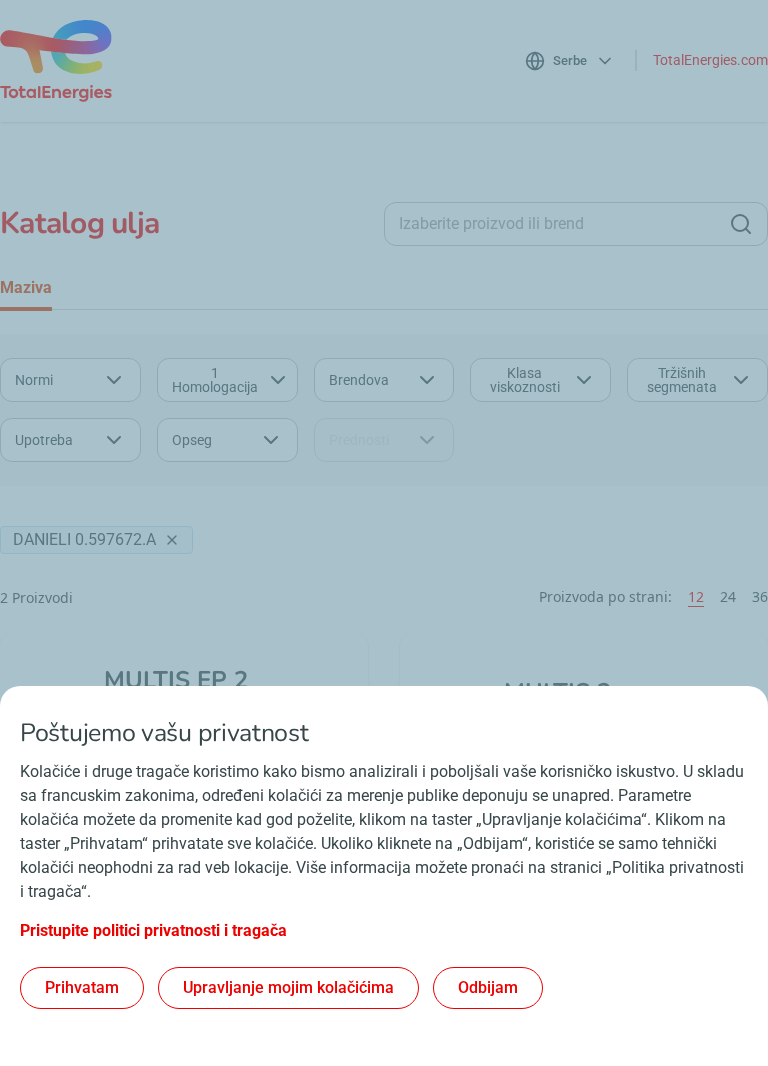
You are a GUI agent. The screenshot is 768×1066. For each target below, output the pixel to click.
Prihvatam (82, 987)
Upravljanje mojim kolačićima (288, 987)
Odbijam (488, 987)
